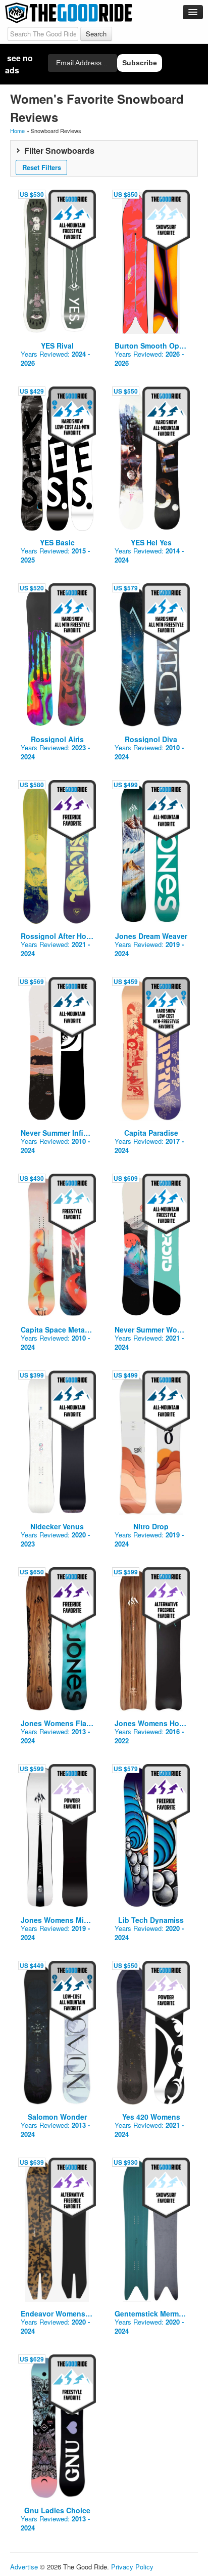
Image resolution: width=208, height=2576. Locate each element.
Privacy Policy (132, 2567)
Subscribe (140, 63)
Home (17, 131)
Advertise (24, 2567)
